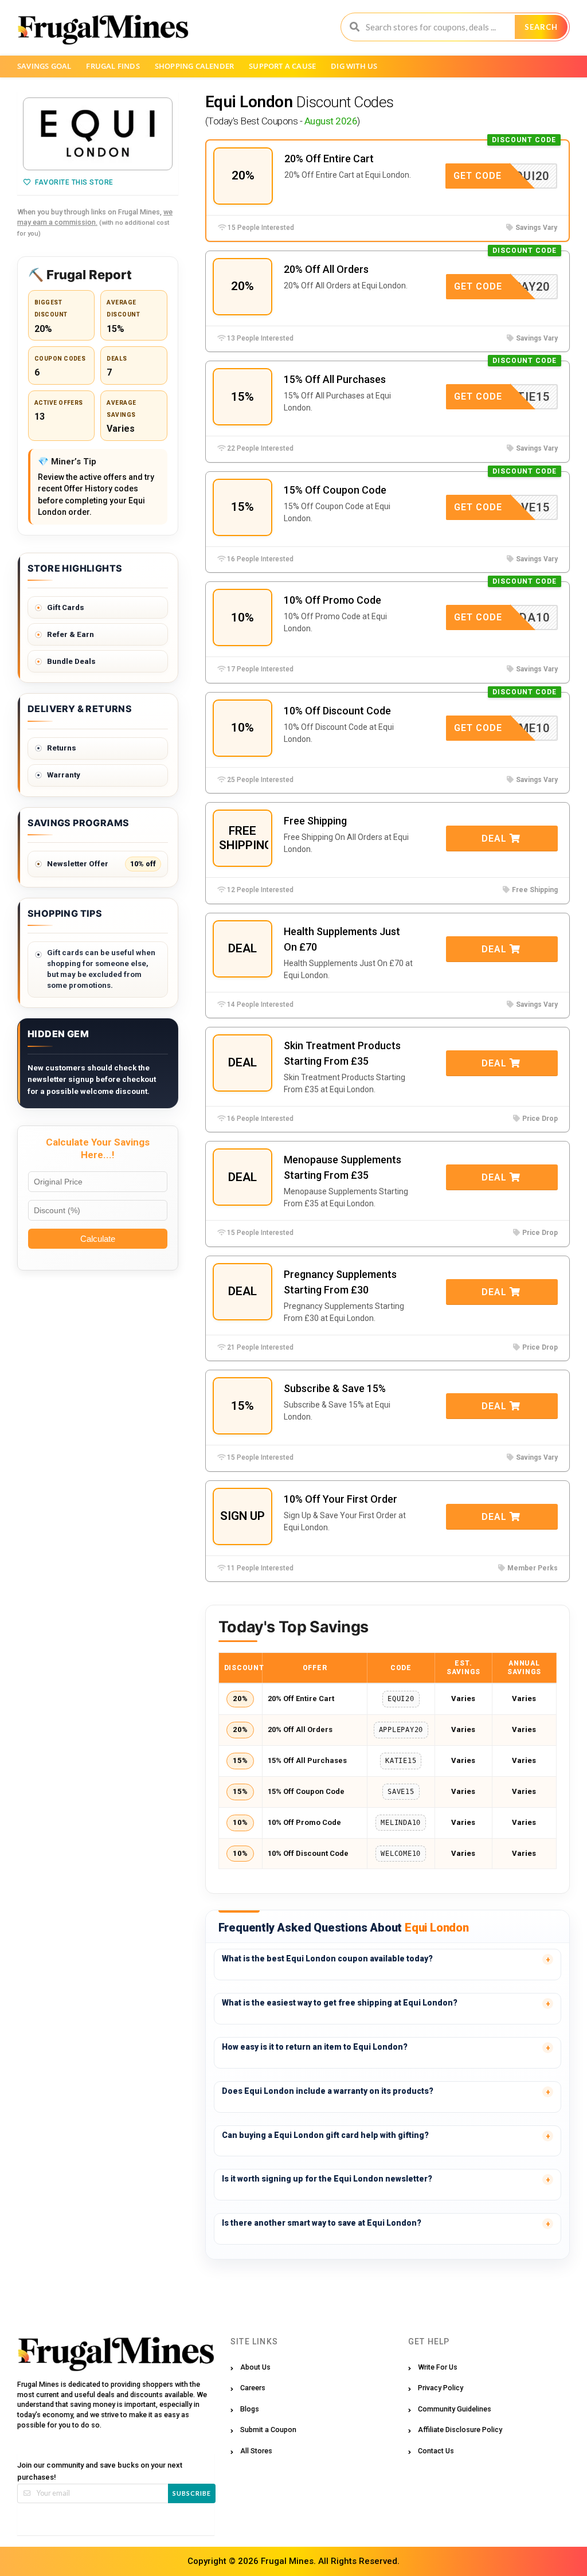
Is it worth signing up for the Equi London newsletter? (327, 2179)
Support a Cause (282, 66)
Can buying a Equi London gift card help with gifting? (325, 2135)
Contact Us (436, 2451)
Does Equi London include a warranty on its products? (328, 2091)
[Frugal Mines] (103, 29)
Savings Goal (44, 66)
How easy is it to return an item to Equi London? (315, 2047)
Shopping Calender (194, 66)
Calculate (98, 1239)
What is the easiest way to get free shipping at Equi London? (340, 2003)
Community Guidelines (455, 2409)
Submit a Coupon (268, 2430)
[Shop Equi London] (98, 134)
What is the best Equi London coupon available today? (327, 1959)
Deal (496, 839)
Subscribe (192, 2493)
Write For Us (438, 2367)
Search (541, 27)
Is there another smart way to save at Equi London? (322, 2223)
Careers (253, 2388)
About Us (255, 2367)
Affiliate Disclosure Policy (460, 2430)
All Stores (256, 2451)
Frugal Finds (113, 66)
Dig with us (354, 66)
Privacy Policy (441, 2388)
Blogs (250, 2409)
